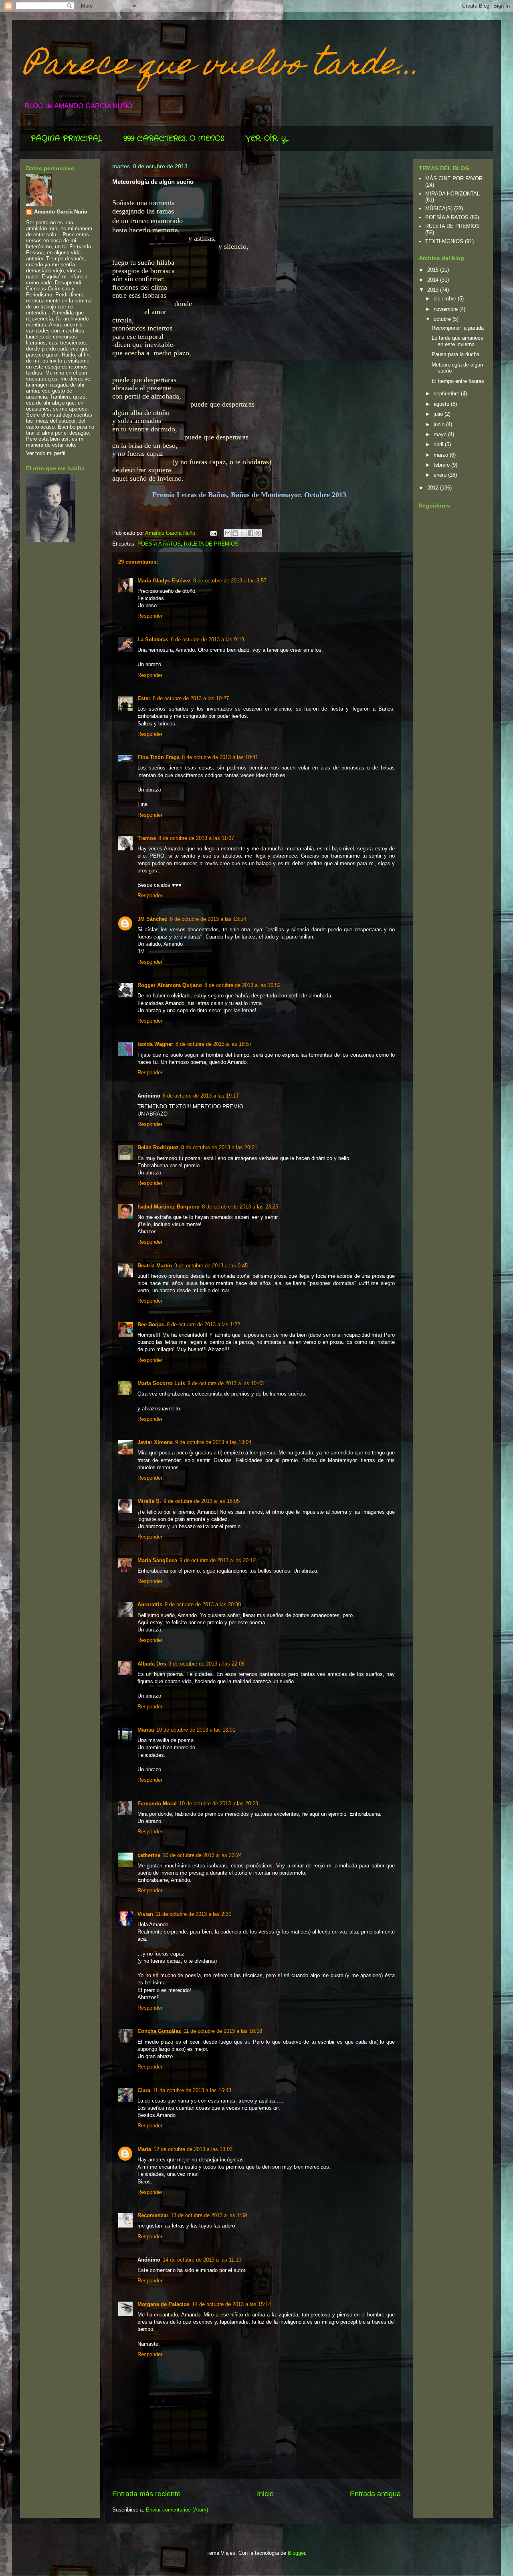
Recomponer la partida (458, 328)
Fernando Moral (157, 1804)
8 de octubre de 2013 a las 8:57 (230, 581)
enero (441, 475)
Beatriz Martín (155, 1266)
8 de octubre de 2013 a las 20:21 (219, 1147)
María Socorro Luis (161, 1383)
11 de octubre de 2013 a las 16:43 (192, 2090)
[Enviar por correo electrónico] (228, 533)
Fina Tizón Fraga (159, 757)
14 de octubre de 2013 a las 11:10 (202, 2260)
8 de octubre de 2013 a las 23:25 (240, 1207)
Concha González (159, 2031)
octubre (443, 319)
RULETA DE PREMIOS (211, 544)
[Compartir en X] (243, 533)
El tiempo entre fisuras (458, 381)
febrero (442, 465)
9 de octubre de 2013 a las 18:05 (202, 1501)
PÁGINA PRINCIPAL (66, 139)
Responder (150, 616)
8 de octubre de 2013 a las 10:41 (220, 757)
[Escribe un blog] (235, 533)
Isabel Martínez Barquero (169, 1207)
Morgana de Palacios (164, 2304)
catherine (149, 1855)
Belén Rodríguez (158, 1147)
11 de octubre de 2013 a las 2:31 (193, 1914)
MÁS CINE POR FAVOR (454, 178)
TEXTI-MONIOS (444, 241)
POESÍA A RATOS (159, 544)
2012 (434, 488)
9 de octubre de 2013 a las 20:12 (218, 1560)
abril (439, 444)
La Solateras (153, 639)
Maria (144, 2149)
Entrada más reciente (146, 2494)
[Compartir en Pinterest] (258, 533)
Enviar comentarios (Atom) (177, 2510)
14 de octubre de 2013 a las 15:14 (231, 2304)
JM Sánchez (152, 919)
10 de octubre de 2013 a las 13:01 (196, 1730)
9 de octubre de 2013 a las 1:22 (203, 1324)
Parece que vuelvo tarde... (222, 67)
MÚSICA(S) (439, 208)
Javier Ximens (155, 1442)
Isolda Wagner (155, 1044)
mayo (441, 434)
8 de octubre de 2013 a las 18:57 (214, 1044)
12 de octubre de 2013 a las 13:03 (193, 2149)
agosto (442, 404)
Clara (144, 2090)
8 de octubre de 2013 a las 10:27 (191, 698)
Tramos (147, 838)
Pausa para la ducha (455, 354)
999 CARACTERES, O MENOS (174, 139)
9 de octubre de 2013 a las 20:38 (203, 1604)
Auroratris (150, 1604)
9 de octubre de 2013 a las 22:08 (206, 1664)
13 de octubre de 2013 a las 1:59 (209, 2215)
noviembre (446, 309)
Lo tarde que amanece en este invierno (457, 341)
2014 (434, 280)
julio (439, 414)
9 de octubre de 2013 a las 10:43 (226, 1383)
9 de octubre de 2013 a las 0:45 (211, 1266)
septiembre (447, 394)
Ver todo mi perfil (46, 453)
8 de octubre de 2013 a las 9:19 (207, 639)
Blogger (296, 2553)
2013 (434, 290)
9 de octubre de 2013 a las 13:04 (213, 1442)
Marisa (146, 1730)
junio (440, 424)
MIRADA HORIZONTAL (452, 194)
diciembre (446, 299)
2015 (434, 270)
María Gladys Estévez (164, 581)
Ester (144, 698)
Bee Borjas (151, 1324)
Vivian (145, 1914)
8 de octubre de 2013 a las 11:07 (196, 838)
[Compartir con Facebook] (250, 533)
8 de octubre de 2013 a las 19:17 (201, 1096)
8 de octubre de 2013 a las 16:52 (242, 985)
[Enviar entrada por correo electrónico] (213, 533)
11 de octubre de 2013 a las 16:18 (223, 2031)
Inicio (265, 2494)
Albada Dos (152, 1664)
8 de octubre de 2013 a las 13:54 (208, 919)
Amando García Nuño (61, 212)
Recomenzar (153, 2215)
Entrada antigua (375, 2494)
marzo (442, 455)
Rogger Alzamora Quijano (170, 985)
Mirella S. (149, 1501)
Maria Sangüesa (157, 1560)
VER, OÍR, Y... (267, 139)
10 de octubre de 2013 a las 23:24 (202, 1855)
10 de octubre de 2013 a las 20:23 (219, 1804)
